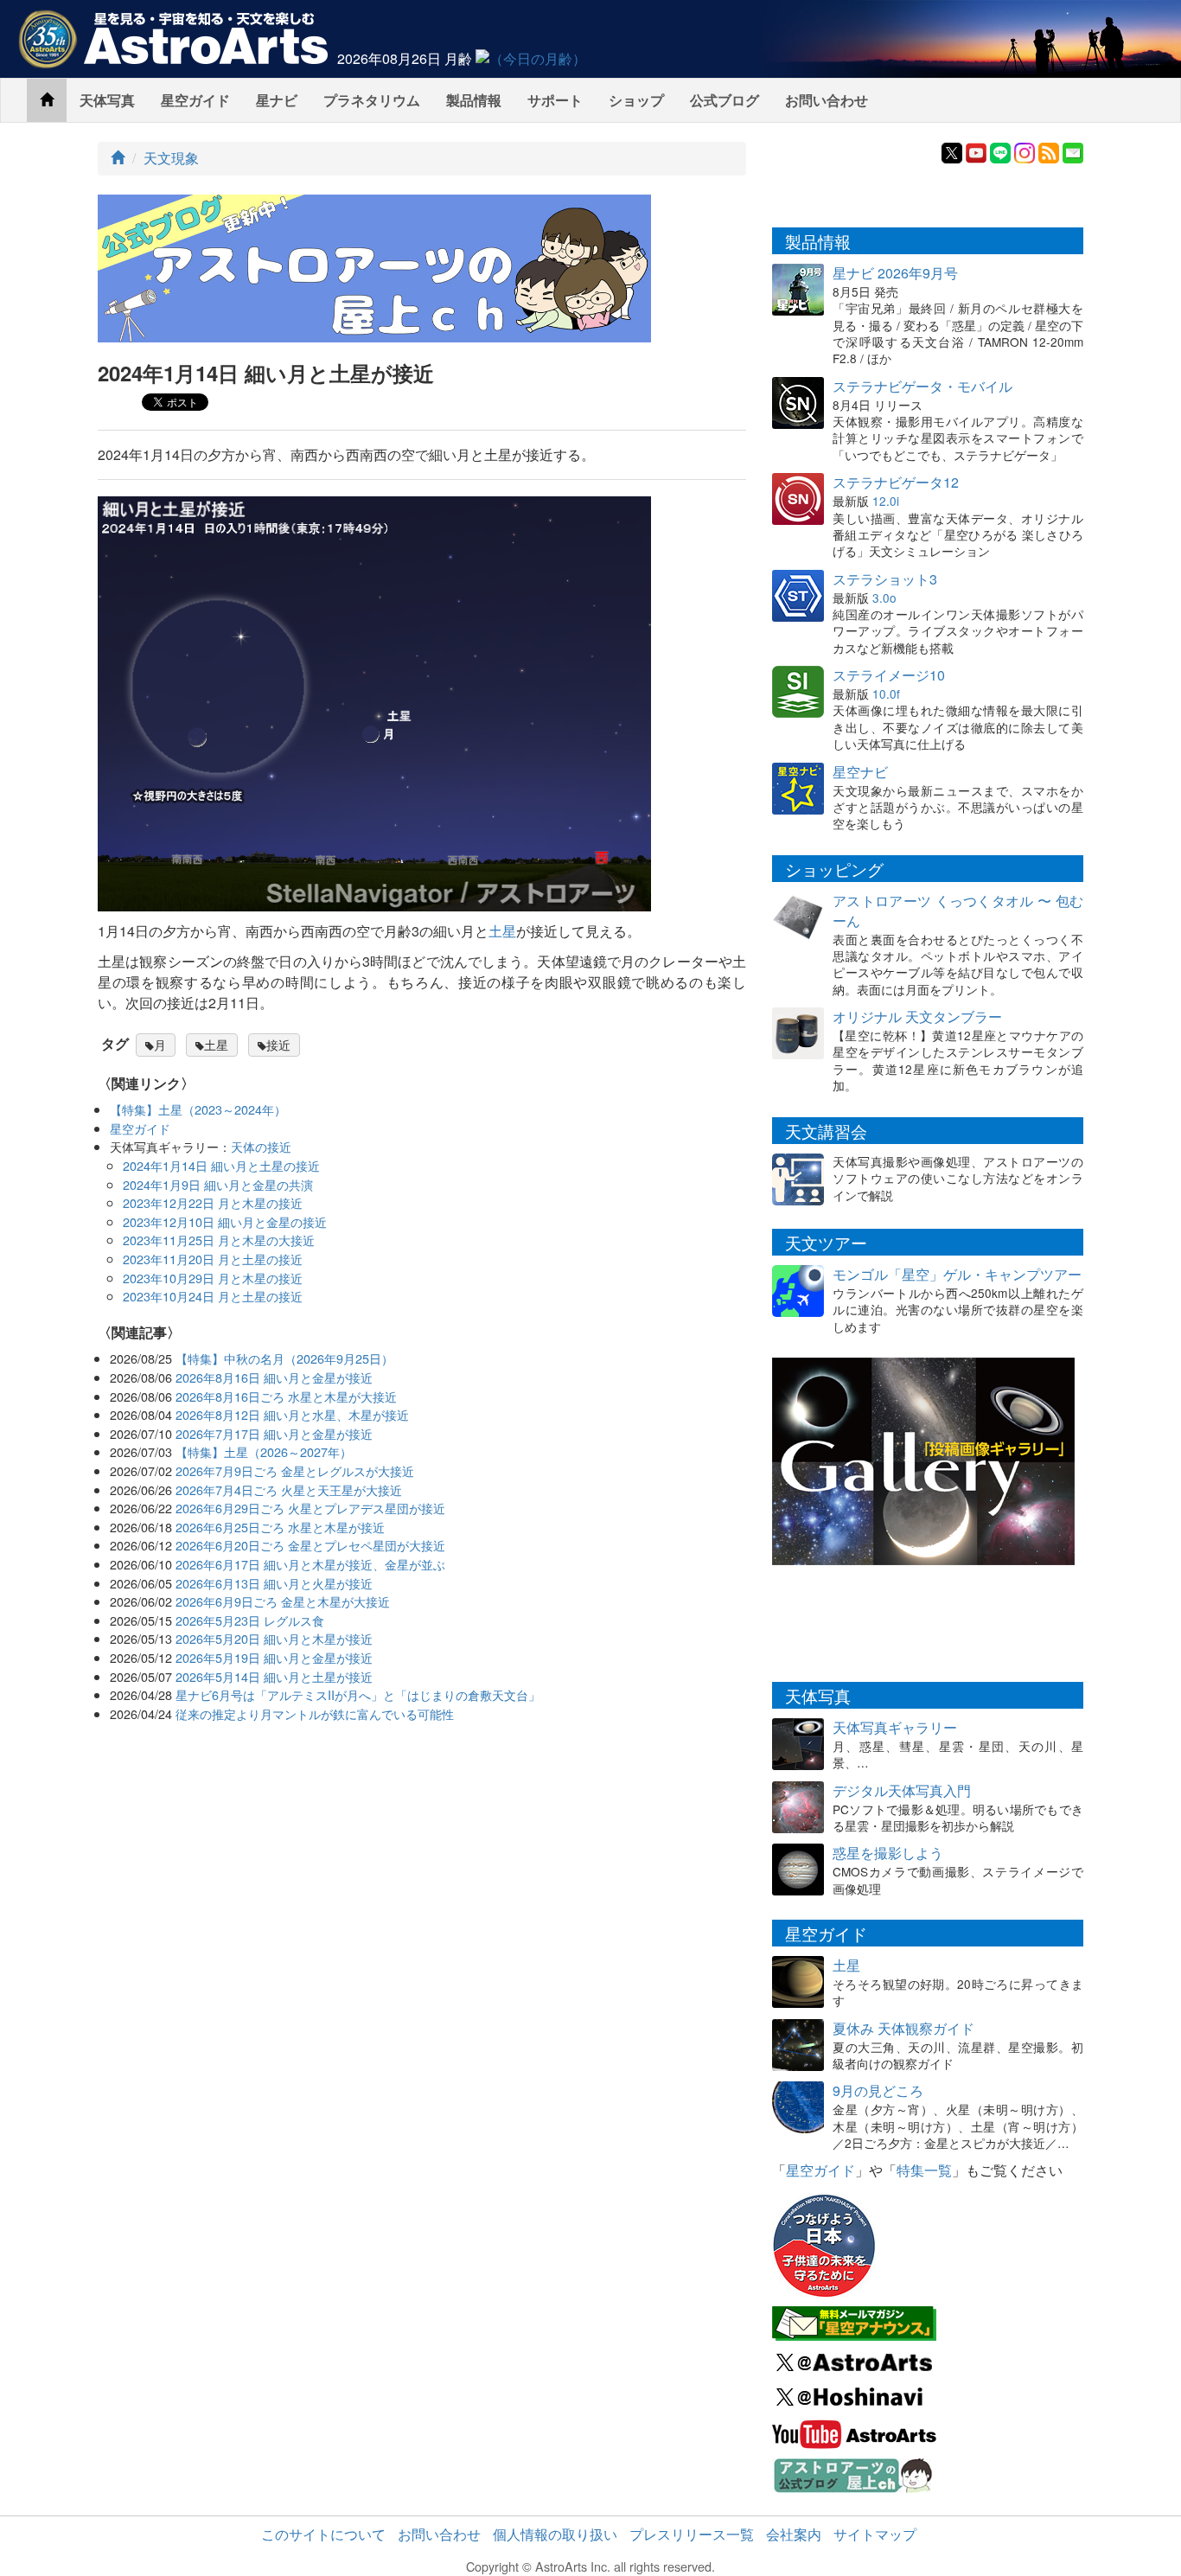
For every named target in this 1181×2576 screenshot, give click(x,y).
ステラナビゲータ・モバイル (922, 386)
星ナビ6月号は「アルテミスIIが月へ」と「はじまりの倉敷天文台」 (358, 1694)
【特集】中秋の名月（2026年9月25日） (284, 1358)
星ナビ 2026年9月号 (895, 273)
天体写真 (107, 100)
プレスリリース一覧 (692, 2534)
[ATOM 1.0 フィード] (1049, 151)
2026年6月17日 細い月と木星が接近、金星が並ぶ (310, 1564)
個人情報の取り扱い (555, 2534)
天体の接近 (261, 1146)
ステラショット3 (885, 579)
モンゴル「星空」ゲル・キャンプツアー (957, 1274)
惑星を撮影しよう (888, 1853)
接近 (278, 1045)
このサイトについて (323, 2534)
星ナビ (277, 100)
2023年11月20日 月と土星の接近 (213, 1259)
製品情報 (474, 100)
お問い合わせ (827, 100)
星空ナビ (860, 772)
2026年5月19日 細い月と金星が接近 (274, 1657)
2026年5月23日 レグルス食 (250, 1620)
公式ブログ (725, 100)
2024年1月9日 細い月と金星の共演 (218, 1184)
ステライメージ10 (889, 675)
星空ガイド (195, 100)
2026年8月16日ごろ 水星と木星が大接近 (286, 1396)
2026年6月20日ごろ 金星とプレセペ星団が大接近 (310, 1545)
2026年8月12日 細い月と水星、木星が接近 (292, 1414)
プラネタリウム (372, 100)
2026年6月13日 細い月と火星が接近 (274, 1583)
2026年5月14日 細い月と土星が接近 (274, 1676)
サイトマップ (875, 2534)
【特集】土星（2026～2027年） (264, 1451)
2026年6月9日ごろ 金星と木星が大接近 (283, 1601)
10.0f (886, 694)
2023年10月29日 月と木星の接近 (213, 1278)
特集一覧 (924, 2170)
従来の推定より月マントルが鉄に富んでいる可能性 (315, 1713)
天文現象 (171, 158)
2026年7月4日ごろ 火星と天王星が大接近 (289, 1489)
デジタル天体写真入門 (902, 1790)
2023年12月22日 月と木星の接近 (213, 1202)
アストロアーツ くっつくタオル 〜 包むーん (958, 911)
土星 (502, 931)
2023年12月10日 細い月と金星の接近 (225, 1221)
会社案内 (794, 2534)
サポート (555, 100)
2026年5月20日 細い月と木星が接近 (274, 1638)
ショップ (636, 100)
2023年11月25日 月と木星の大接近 (219, 1240)
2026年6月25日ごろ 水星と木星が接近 (280, 1527)
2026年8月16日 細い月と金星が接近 (274, 1377)
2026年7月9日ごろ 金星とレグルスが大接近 (295, 1470)
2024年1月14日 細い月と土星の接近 (221, 1165)
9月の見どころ (878, 2090)
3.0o (884, 598)
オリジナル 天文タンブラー (917, 1016)
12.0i (886, 501)
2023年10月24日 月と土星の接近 (213, 1296)
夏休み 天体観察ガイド (903, 2028)
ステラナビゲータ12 (896, 482)
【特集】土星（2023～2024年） (198, 1109)
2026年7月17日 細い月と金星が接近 (274, 1433)
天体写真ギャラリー (895, 1727)
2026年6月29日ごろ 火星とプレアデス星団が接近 (310, 1508)
